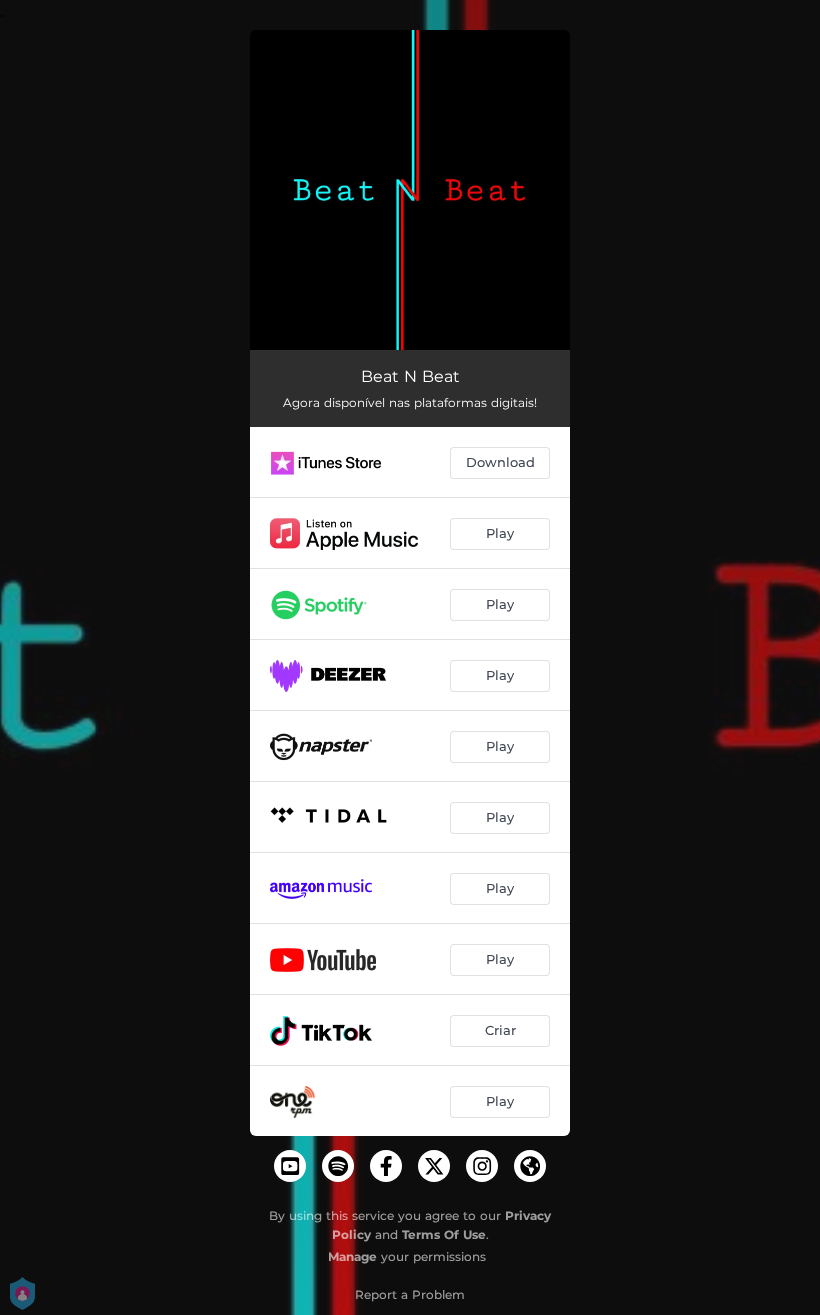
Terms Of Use (444, 1234)
